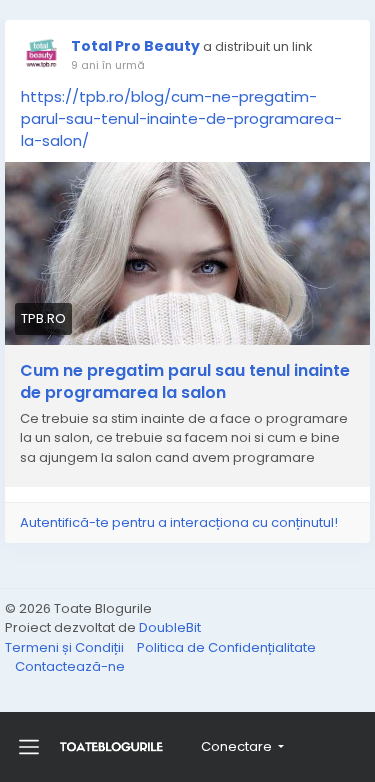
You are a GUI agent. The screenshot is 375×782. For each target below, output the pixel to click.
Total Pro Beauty (135, 46)
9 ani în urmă (108, 65)
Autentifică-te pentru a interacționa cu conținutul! (179, 522)
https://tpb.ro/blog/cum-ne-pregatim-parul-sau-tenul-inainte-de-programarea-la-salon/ (181, 118)
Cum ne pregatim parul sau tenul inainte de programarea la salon (185, 382)
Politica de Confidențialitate (226, 647)
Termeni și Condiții (66, 647)
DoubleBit (170, 627)
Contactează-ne (70, 666)
